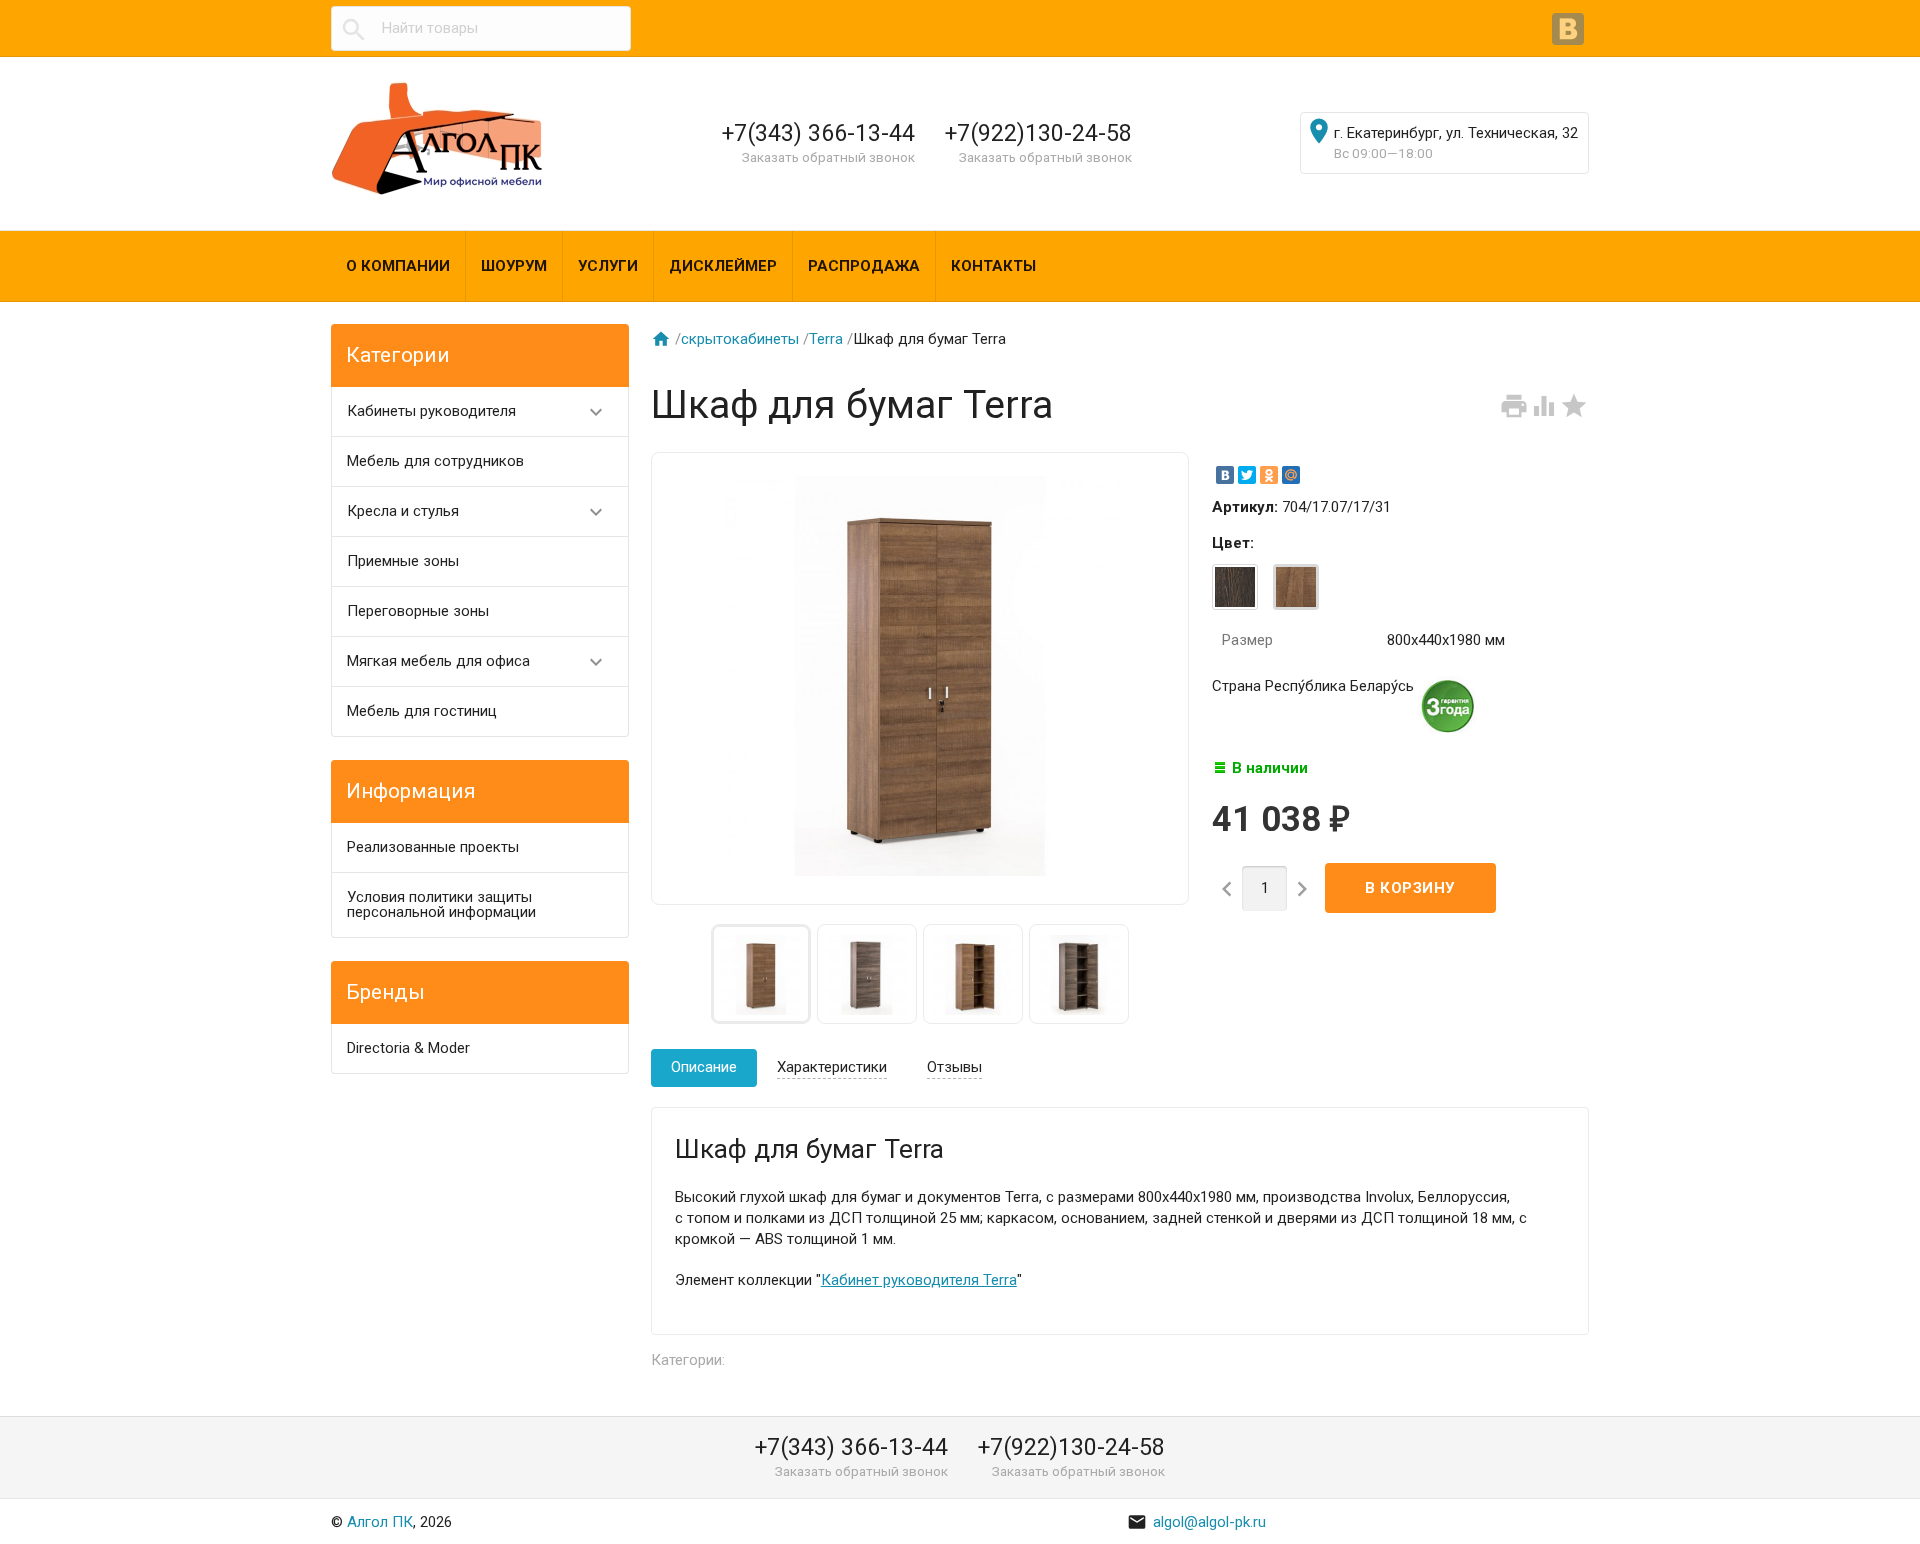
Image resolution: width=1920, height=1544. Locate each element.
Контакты (993, 266)
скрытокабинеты (740, 339)
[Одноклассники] (1269, 475)
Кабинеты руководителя (477, 412)
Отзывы (954, 1067)
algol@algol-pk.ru (1196, 1522)
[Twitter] (1247, 475)
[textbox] (481, 28)
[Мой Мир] (1291, 475)
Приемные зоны (403, 561)
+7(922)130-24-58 (1038, 133)
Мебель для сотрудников (435, 461)
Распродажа (864, 266)
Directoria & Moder (408, 1048)
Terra (826, 339)
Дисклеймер (723, 266)
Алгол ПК (380, 1522)
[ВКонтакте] (1570, 31)
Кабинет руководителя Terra (919, 1280)
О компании (398, 266)
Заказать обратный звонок (828, 157)
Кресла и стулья (477, 512)
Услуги (608, 266)
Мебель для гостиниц (422, 711)
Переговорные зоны (418, 611)
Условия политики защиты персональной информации (441, 904)
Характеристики (832, 1067)
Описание (704, 1067)
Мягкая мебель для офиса (477, 662)
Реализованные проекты (433, 847)
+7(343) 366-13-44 (818, 133)
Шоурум (514, 266)
